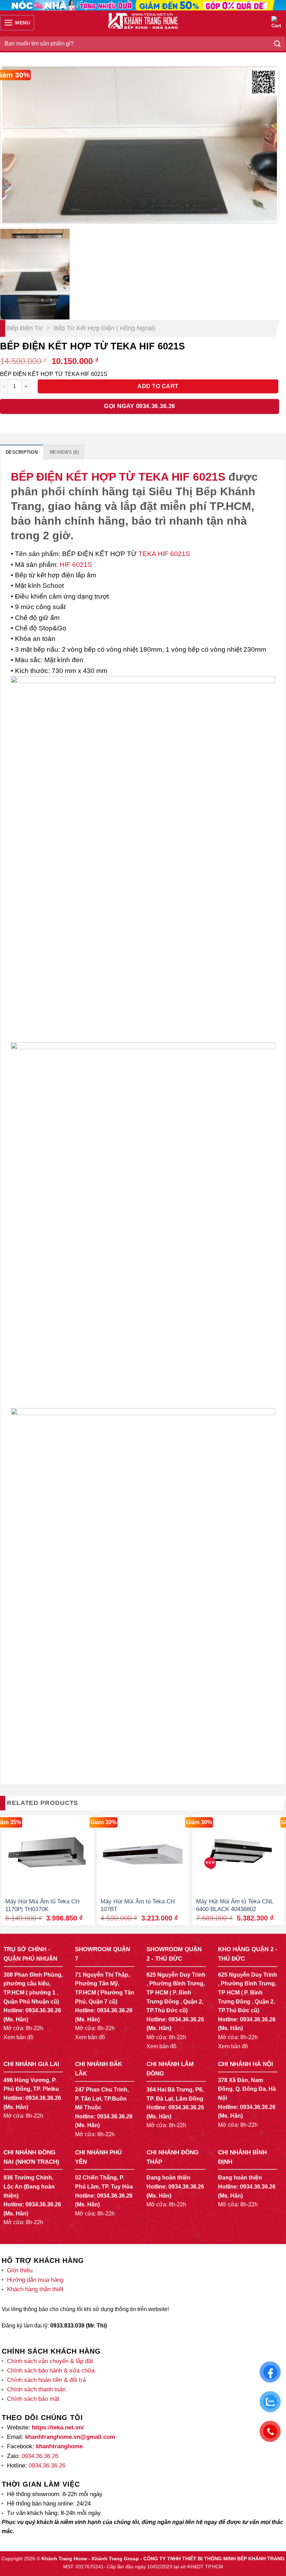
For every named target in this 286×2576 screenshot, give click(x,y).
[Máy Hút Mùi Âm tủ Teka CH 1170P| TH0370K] (48, 1854)
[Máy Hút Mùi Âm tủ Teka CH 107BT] (143, 1854)
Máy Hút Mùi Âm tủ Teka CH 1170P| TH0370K (42, 1905)
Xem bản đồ (18, 2037)
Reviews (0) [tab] (64, 452)
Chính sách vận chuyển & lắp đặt (50, 2361)
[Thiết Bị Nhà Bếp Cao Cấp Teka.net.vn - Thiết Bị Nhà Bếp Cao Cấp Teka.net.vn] (143, 21)
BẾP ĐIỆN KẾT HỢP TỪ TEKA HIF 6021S (118, 477)
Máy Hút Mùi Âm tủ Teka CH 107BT (138, 1905)
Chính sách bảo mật (33, 2399)
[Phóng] (9, 215)
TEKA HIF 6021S (163, 554)
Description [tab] (22, 452)
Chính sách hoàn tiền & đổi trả (46, 2380)
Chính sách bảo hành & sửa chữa (51, 2371)
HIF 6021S (75, 565)
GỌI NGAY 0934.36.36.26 (139, 406)
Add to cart (158, 386)
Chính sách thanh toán (36, 2389)
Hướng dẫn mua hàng (35, 2280)
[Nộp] (278, 43)
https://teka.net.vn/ (57, 2427)
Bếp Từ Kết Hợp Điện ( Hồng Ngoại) (104, 328)
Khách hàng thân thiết (35, 2289)
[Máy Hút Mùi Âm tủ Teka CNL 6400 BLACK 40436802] (238, 1854)
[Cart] (277, 23)
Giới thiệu (20, 2270)
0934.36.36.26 (43, 2010)
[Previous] (15, 145)
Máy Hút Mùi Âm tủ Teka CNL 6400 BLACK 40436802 (235, 1905)
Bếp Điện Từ (25, 328)
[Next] (264, 145)
